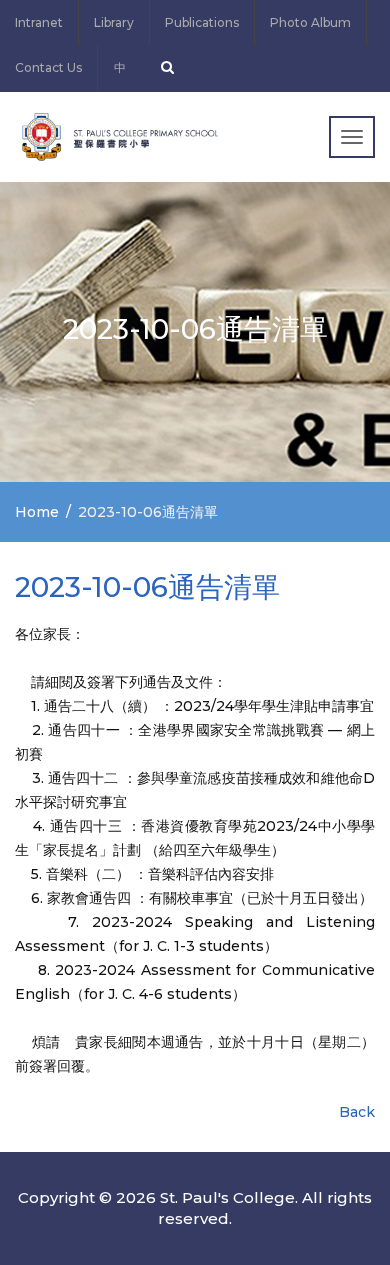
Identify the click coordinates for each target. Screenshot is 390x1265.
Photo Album (310, 22)
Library (114, 22)
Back (357, 1112)
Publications (202, 22)
